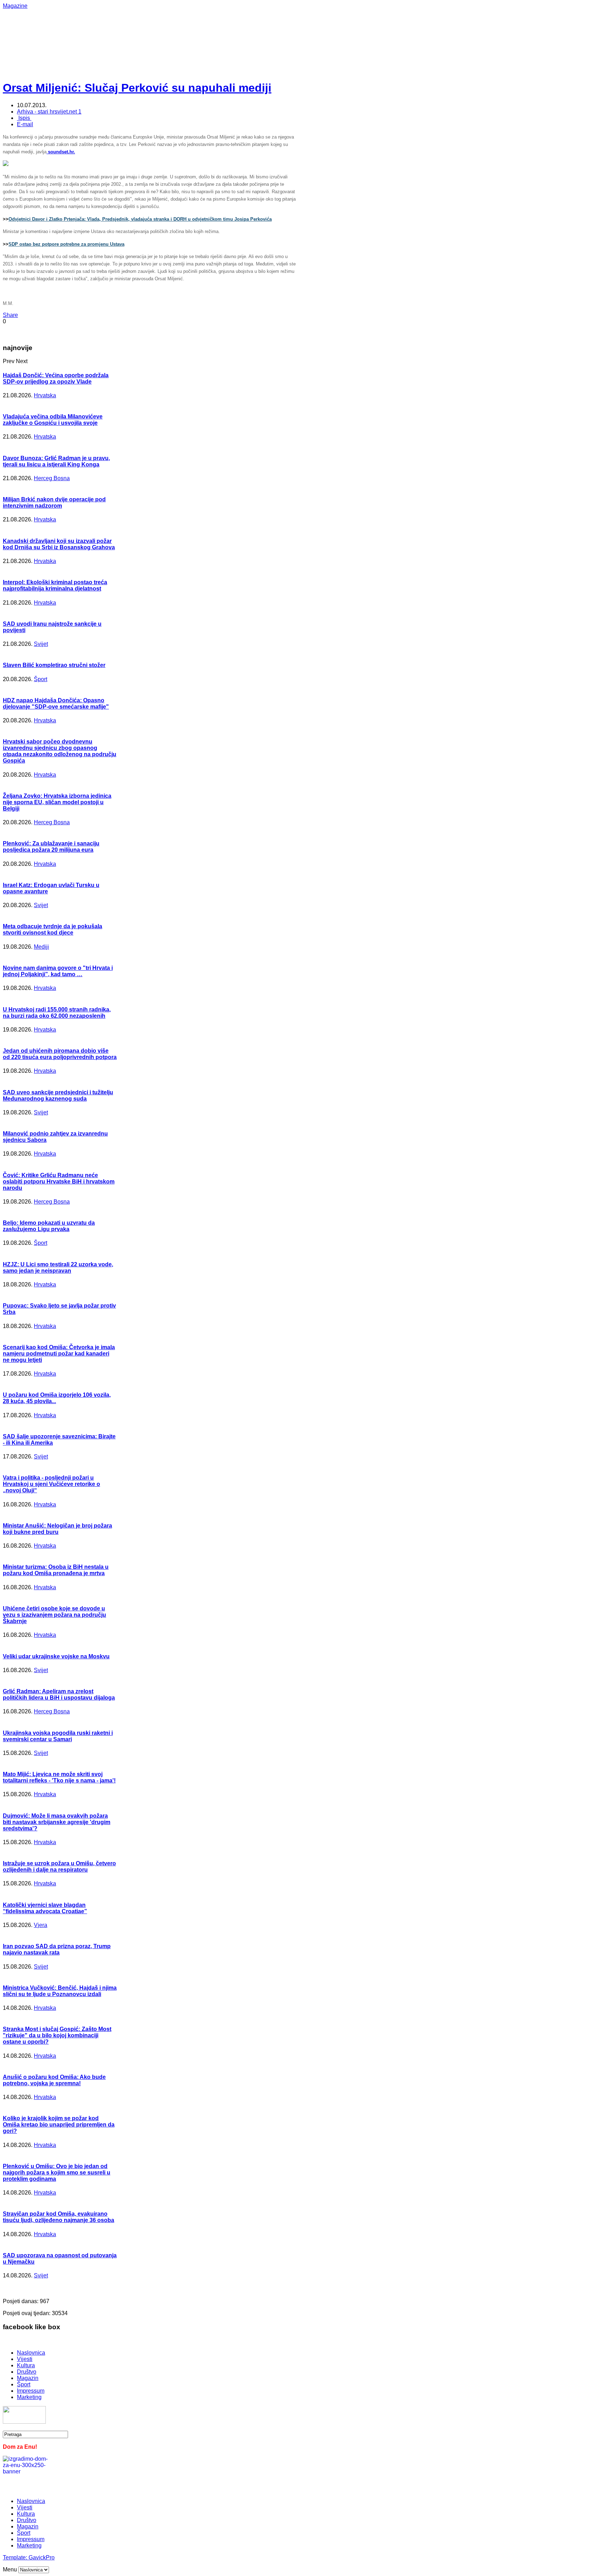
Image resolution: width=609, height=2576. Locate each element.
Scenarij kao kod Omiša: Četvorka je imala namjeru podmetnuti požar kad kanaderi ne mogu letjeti (59, 1354)
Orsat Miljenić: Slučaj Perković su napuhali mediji (137, 88)
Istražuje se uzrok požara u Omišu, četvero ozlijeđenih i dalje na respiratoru (59, 1867)
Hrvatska (45, 395)
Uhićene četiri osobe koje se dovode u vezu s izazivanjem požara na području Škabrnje (54, 1615)
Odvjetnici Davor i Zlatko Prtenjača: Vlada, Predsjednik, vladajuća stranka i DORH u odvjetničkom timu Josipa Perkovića (140, 219)
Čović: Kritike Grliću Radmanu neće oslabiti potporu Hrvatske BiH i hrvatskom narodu (59, 1182)
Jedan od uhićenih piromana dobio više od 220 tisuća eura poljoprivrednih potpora (60, 1054)
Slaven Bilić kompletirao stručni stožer (54, 665)
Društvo (27, 2372)
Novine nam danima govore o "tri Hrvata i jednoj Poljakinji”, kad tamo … (58, 971)
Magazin (28, 2378)
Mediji (41, 947)
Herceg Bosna (52, 478)
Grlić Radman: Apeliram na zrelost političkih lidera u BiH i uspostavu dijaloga (59, 1694)
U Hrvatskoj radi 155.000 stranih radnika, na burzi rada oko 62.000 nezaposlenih (57, 1013)
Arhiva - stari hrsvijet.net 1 (49, 112)
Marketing (29, 2397)
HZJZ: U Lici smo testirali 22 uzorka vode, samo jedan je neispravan (58, 1268)
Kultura (26, 2365)
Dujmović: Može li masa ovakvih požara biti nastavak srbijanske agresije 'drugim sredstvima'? (57, 1822)
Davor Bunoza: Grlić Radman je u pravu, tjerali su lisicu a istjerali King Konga (56, 461)
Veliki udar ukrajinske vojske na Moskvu (56, 1656)
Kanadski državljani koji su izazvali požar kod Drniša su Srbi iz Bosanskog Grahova (59, 544)
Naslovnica (31, 2353)
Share (10, 315)
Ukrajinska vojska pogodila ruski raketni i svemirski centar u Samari (58, 1736)
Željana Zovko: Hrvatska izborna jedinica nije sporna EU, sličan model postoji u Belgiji (57, 802)
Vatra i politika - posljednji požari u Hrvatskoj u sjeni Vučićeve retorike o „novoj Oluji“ (51, 1484)
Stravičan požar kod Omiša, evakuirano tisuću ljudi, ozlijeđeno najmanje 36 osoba (59, 2217)
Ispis (24, 118)
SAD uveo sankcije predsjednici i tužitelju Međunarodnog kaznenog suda (58, 1096)
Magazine (15, 6)
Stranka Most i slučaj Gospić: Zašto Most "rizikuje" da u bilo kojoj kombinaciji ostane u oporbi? (57, 2035)
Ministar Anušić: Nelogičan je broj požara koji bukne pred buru (57, 1529)
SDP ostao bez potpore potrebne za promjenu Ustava (66, 244)
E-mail (25, 124)
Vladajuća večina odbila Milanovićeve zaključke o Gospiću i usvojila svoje (53, 420)
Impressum (31, 2391)
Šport (41, 679)
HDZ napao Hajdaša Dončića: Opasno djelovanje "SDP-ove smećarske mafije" (56, 703)
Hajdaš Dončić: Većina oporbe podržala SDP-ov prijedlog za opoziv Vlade (56, 378)
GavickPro (42, 2557)
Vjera (41, 1925)
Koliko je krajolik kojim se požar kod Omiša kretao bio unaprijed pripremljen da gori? (59, 2125)
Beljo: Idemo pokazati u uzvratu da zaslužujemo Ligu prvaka (49, 1226)
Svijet (41, 644)
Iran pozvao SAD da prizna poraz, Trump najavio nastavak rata (57, 1949)
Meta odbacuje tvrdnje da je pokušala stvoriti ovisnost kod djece (53, 929)
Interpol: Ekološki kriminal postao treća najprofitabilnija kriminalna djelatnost (55, 585)
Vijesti (25, 2359)
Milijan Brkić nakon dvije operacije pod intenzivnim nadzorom (54, 503)
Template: (16, 2557)
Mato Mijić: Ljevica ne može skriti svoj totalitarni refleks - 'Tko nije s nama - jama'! (59, 1777)
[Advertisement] (232, 25)
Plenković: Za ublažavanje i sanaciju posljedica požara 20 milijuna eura (51, 847)
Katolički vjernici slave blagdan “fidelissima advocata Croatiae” (45, 1908)
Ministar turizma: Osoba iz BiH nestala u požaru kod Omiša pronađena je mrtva (56, 1570)
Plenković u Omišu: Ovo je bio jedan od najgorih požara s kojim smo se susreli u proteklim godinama (57, 2173)
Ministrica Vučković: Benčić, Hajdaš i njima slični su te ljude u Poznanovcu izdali (60, 1991)
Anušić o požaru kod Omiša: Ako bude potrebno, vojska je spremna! (54, 2080)
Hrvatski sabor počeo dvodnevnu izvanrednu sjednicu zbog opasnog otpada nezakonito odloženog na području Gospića (60, 751)
